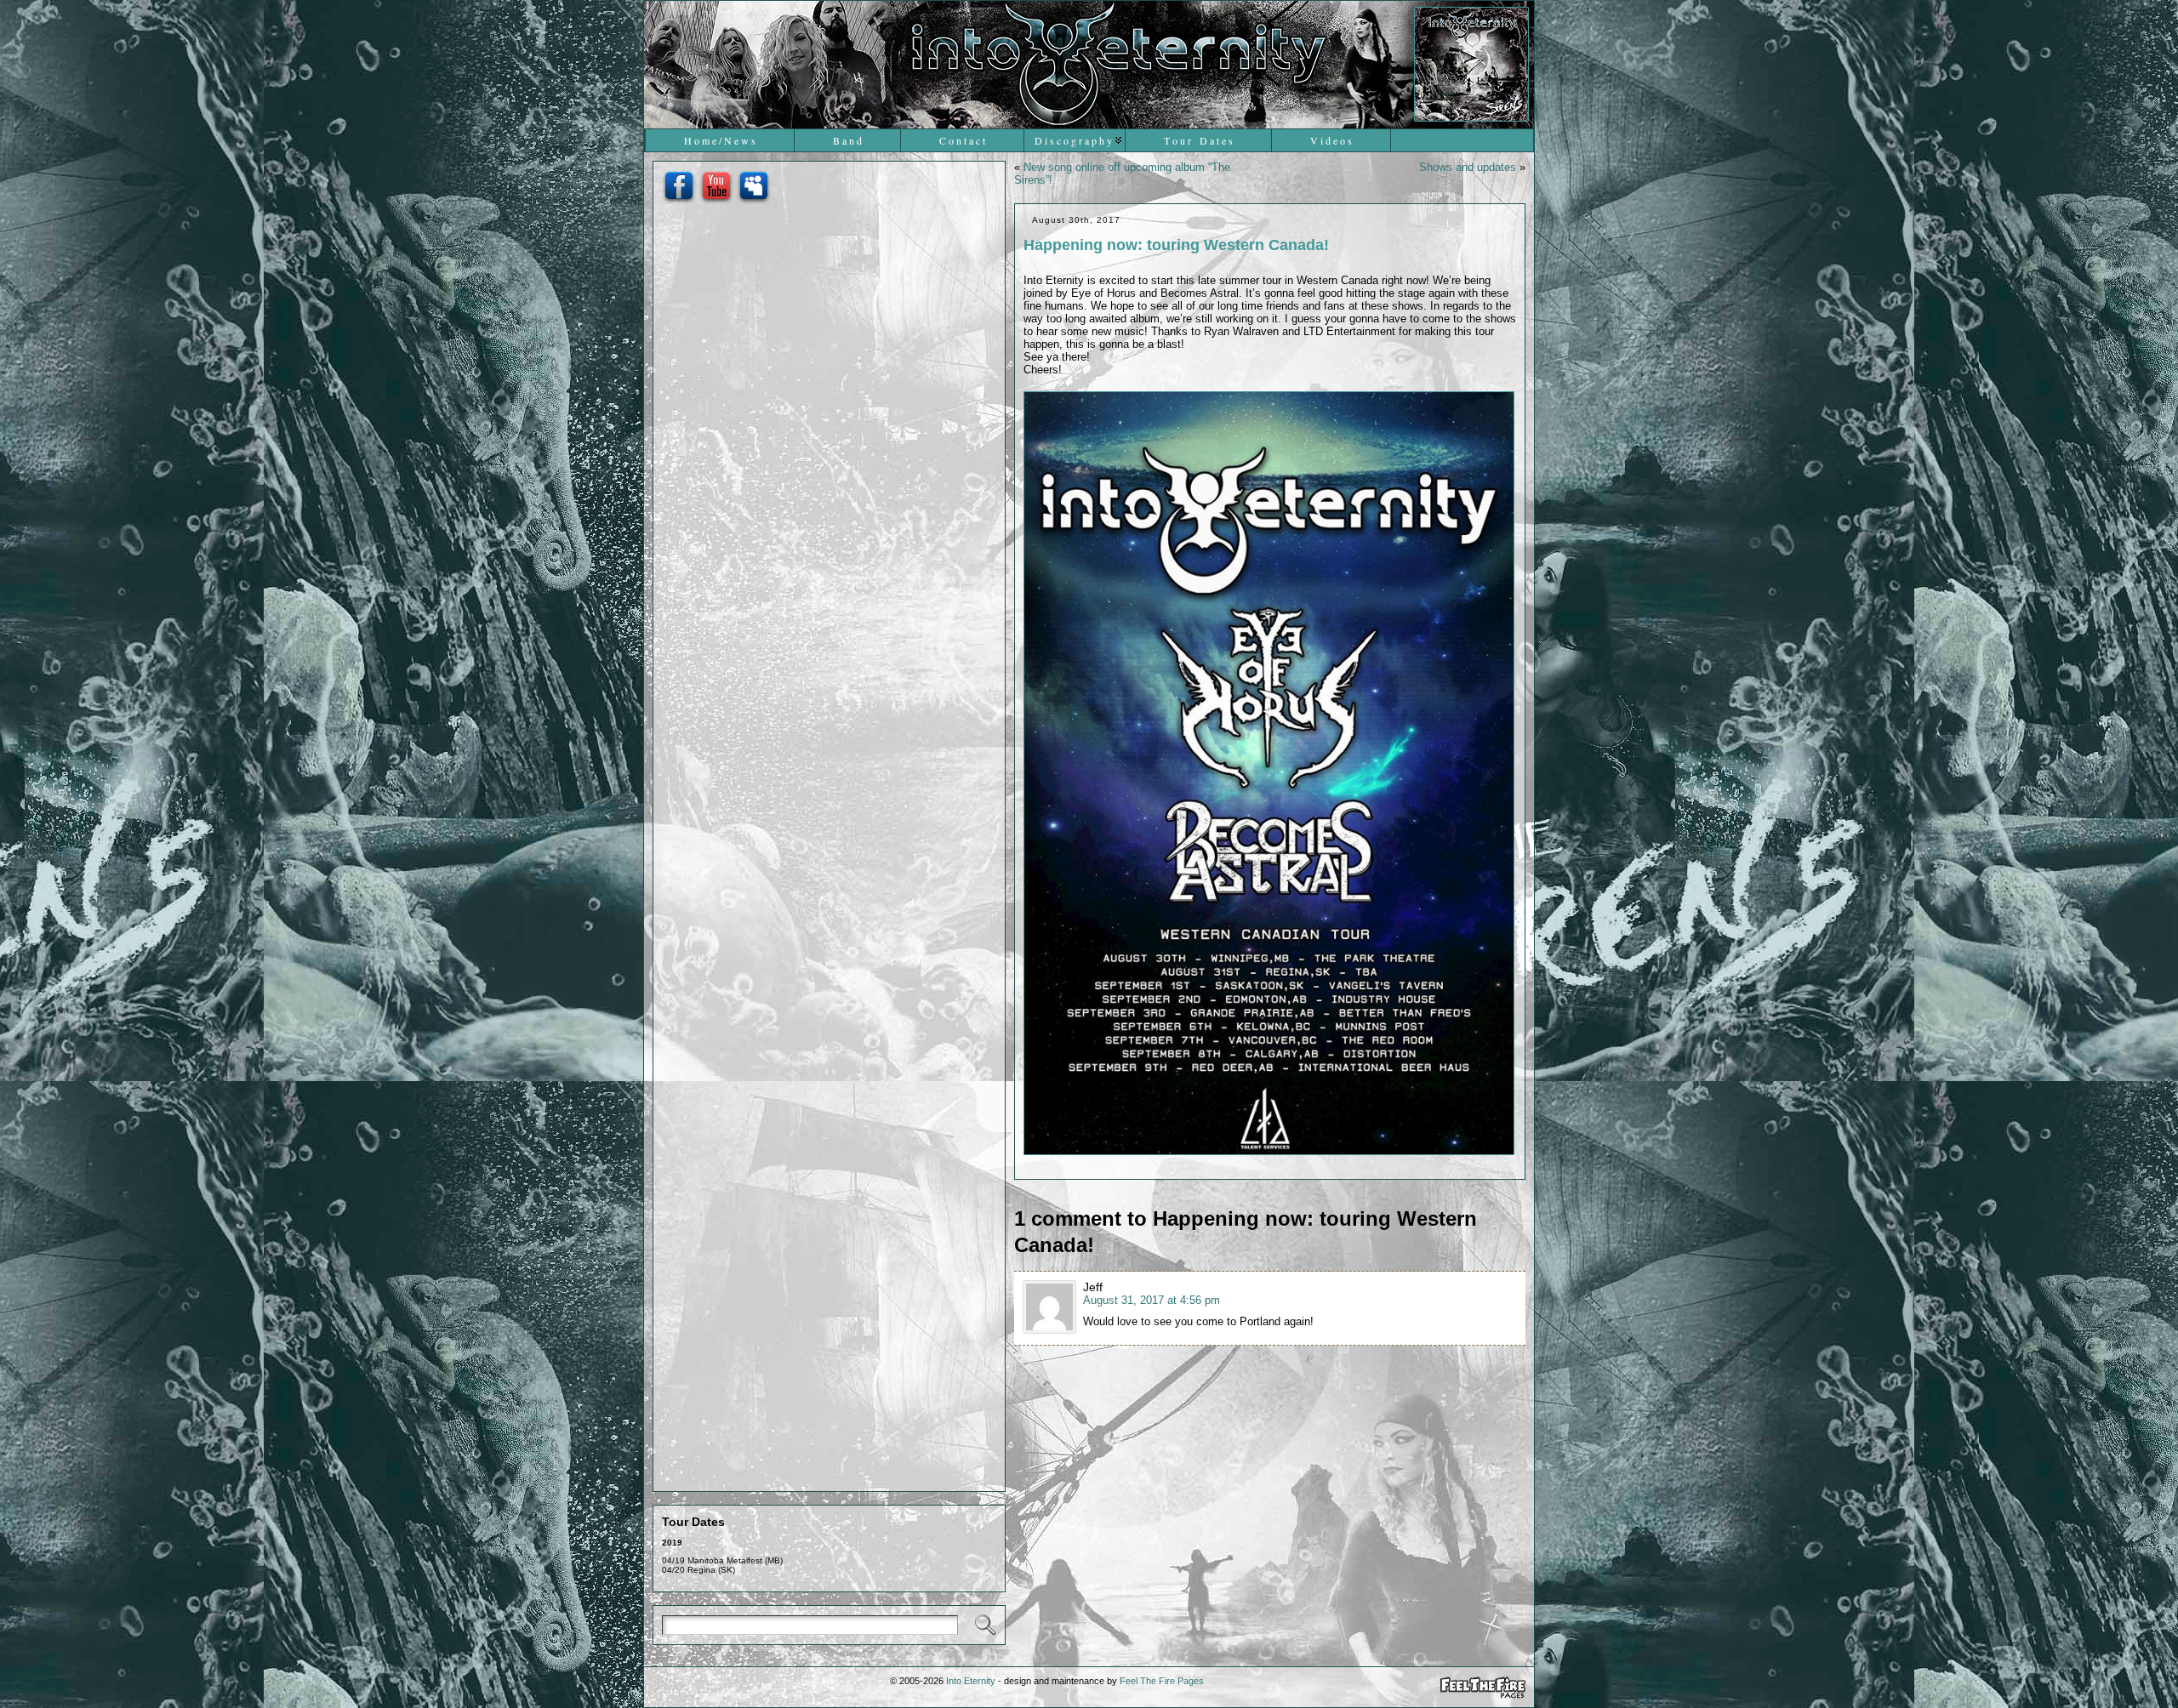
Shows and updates (1468, 167)
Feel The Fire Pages (1162, 1681)
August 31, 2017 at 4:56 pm (1152, 1300)
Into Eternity (971, 1681)
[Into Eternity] (1089, 65)
